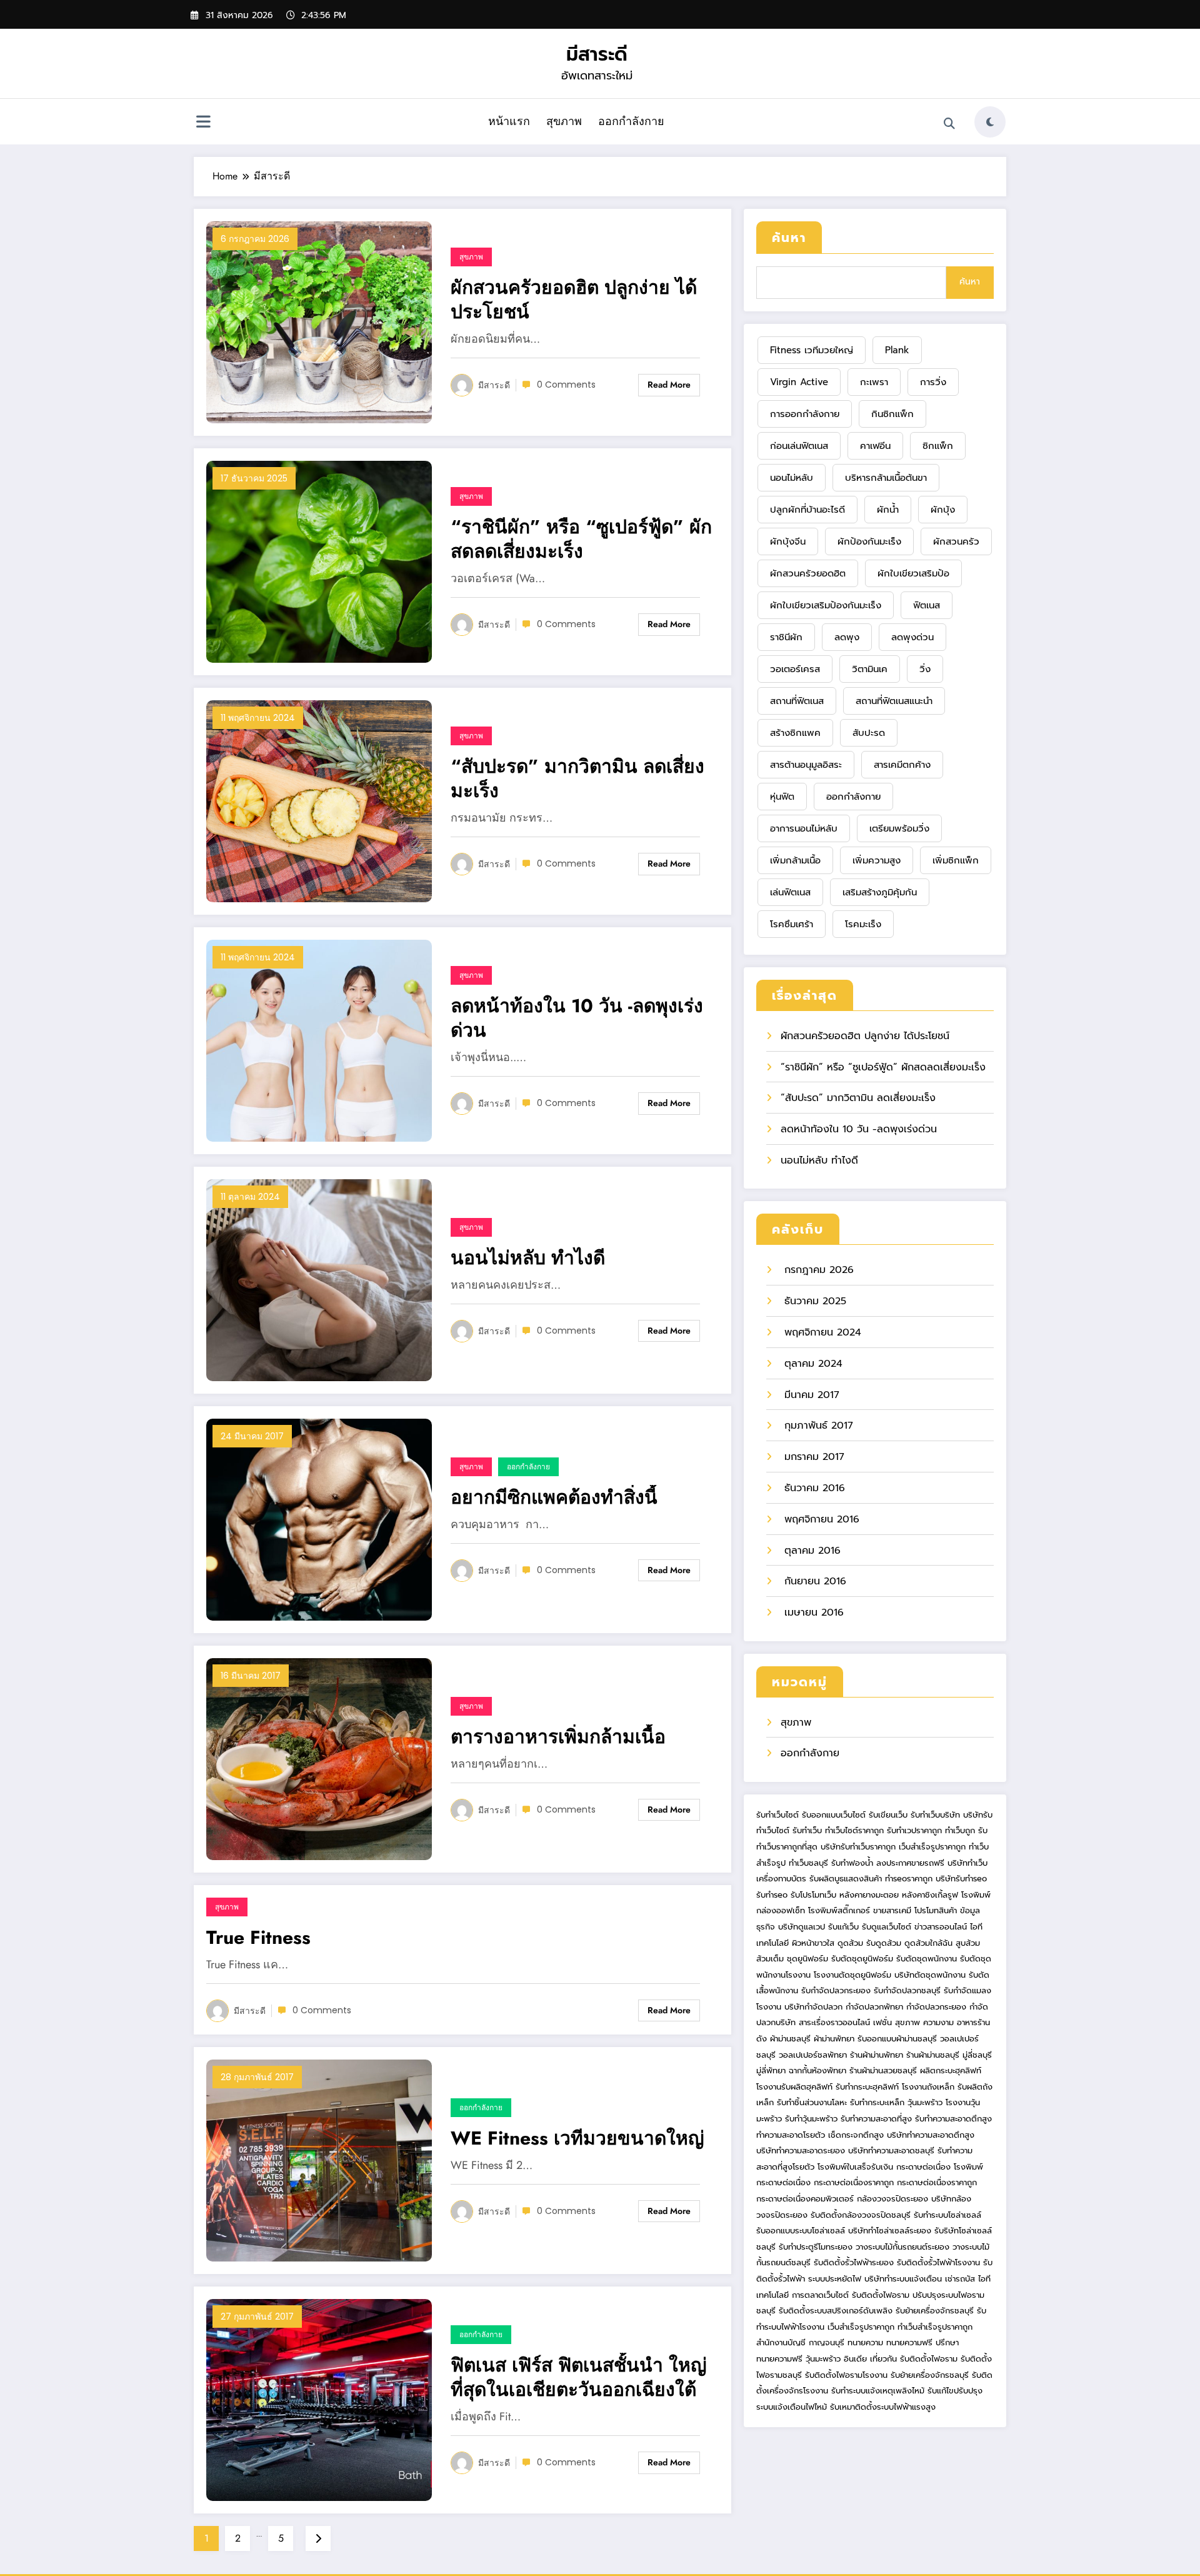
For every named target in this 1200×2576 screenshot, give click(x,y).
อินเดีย (857, 2359)
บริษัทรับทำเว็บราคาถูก (858, 1847)
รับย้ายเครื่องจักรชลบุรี (935, 2311)
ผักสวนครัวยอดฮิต (808, 573)
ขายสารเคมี (892, 1910)
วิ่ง (925, 669)
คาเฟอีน (875, 446)
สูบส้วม (968, 1943)
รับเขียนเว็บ (888, 1815)
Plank (897, 350)
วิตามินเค (870, 669)
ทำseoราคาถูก (909, 1879)
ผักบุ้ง (943, 510)
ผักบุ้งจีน (788, 541)
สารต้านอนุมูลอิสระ (806, 765)
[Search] (949, 124)
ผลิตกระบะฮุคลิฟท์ (951, 2070)
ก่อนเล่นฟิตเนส (799, 446)
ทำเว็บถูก (960, 1830)
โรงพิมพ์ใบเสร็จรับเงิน (855, 2167)
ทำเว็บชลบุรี (808, 1863)
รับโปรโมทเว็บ (813, 1895)
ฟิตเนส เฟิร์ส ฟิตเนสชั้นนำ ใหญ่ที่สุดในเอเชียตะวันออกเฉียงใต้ (579, 2377)
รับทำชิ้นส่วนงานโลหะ (812, 2102)
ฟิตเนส (927, 605)
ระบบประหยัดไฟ (835, 2279)
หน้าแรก (509, 121)
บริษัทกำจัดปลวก (813, 2007)
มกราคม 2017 (812, 1457)
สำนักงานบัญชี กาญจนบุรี (800, 2342)
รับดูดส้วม (884, 1943)
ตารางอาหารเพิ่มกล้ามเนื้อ (558, 1737)
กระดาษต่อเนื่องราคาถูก (854, 2182)
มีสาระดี (597, 54)
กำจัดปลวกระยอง (936, 2007)
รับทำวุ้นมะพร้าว (811, 2119)
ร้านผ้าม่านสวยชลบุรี (883, 2070)
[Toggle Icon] (203, 123)
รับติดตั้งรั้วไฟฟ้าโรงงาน (938, 2262)
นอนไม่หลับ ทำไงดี (528, 1258)
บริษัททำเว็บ (967, 1863)
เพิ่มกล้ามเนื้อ (795, 860)
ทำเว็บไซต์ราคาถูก (854, 1830)
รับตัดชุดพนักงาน (927, 1959)
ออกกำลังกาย (631, 121)
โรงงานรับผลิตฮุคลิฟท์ (794, 2087)
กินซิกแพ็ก (892, 414)
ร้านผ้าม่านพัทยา (877, 2055)
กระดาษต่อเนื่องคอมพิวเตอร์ (805, 2199)
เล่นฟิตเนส (790, 892)
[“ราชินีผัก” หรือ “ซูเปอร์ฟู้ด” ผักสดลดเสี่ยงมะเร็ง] (319, 561)
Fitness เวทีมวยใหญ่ (812, 350)
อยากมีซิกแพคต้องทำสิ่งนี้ (554, 1497)
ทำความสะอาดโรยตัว (791, 2135)
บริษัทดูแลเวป (802, 1927)
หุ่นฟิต (782, 797)
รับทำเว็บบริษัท (935, 1815)
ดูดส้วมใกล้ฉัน (928, 1943)
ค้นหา (789, 238)
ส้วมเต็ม (770, 1959)
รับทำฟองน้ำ (852, 1863)
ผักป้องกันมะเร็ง (869, 541)
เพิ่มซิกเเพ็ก (956, 860)
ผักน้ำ (888, 510)
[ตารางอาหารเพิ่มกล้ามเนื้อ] (319, 1758)
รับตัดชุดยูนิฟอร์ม (862, 1959)
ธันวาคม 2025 (813, 1301)
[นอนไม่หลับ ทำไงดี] (319, 1279)
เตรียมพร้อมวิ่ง (899, 828)
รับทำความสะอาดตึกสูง (953, 2119)
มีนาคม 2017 (810, 1395)
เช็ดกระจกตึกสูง (856, 2135)
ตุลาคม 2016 (811, 1551)
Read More (669, 385)
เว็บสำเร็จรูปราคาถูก (932, 1847)
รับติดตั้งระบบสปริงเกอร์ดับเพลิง (836, 2311)
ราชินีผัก (786, 637)
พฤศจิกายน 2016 (820, 1519)
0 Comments (566, 385)
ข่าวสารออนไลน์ (941, 1927)
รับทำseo (772, 1895)
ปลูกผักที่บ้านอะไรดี (807, 510)
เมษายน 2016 (812, 1613)
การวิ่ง (933, 382)
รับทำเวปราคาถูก (914, 1830)
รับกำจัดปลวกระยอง (836, 1990)
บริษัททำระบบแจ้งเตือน (903, 2279)
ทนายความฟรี (909, 2342)
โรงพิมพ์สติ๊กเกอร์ (839, 1910)
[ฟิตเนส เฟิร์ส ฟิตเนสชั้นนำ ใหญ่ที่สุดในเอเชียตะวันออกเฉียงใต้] (319, 2399)
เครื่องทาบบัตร (781, 1879)
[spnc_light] (990, 122)
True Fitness (258, 1937)
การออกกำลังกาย (805, 414)
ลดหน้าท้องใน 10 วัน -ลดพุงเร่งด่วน (577, 1018)
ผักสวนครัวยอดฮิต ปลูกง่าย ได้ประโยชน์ (574, 299)
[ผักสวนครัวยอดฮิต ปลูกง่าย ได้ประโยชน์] (319, 321)
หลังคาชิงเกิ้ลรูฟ (930, 1895)
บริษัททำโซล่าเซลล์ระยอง (890, 2231)
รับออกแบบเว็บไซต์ (835, 1815)
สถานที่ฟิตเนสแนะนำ (894, 701)
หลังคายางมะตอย (869, 1895)
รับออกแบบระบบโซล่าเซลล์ (801, 2231)
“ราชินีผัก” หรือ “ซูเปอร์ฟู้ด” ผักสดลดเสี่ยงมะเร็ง (581, 539)
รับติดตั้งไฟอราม (881, 2295)
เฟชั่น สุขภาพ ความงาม (913, 2022)
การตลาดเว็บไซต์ (820, 2295)
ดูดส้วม (850, 1943)
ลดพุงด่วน (912, 637)
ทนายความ (865, 2342)
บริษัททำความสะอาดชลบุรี (891, 2151)
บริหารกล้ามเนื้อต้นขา (886, 478)
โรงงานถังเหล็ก (928, 2087)
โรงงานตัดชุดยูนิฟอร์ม (852, 1975)
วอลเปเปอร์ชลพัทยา (813, 2055)
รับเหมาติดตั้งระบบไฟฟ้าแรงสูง (883, 2407)
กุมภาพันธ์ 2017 (817, 1426)
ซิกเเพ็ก (938, 446)
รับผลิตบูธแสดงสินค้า (846, 1879)
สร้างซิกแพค (795, 733)
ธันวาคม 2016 (813, 1488)
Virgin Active (799, 382)
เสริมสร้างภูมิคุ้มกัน (880, 892)
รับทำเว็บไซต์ (777, 1815)
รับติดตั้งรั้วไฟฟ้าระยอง (854, 2262)
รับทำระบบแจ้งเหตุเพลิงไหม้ (879, 2391)
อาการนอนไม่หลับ (804, 828)
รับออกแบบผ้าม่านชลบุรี (897, 2039)
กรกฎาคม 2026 (817, 1270)
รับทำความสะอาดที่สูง (876, 2119)
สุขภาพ (564, 121)
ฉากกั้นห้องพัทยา (817, 2070)
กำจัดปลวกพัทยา (874, 2007)
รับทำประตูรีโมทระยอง (816, 2247)
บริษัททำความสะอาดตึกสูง (931, 2135)
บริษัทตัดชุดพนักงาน (930, 1975)
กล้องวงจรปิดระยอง (892, 2199)
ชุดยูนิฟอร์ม (807, 1959)
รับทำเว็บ (807, 1830)
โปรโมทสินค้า (936, 1910)
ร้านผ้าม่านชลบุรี (933, 2055)
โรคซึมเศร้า (792, 924)
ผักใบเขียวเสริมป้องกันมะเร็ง (826, 605)
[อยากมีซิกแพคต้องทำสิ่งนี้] (319, 1519)
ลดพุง (847, 637)
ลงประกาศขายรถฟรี (910, 1863)
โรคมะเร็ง (863, 924)
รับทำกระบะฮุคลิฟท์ (867, 2087)
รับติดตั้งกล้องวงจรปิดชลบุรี (861, 2215)
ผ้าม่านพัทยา (834, 2039)
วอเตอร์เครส (795, 669)
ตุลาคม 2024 (812, 1364)
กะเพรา (874, 382)
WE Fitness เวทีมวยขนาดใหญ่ (577, 2138)
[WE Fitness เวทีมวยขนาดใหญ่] (319, 2160)
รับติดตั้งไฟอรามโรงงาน (848, 2375)
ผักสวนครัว (956, 541)
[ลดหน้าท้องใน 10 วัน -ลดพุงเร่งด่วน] (319, 1040)
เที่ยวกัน (885, 2359)
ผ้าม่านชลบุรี (790, 2039)
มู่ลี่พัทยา (771, 2070)
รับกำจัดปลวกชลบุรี (907, 1990)
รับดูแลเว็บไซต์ (887, 1927)
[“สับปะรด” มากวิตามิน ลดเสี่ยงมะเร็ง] (319, 800)
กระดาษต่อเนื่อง (923, 2167)
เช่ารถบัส (960, 2279)
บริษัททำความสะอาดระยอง (801, 2151)
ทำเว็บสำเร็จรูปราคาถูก (935, 2327)
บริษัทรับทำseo (961, 1879)
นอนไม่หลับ (792, 478)
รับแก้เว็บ (843, 1927)
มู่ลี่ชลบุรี (977, 2055)
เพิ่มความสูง (877, 860)
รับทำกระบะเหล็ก (877, 2102)
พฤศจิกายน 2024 (821, 1332)
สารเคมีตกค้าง (902, 765)
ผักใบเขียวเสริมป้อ (913, 573)
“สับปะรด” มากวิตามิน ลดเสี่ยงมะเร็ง (577, 778)
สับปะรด (869, 733)
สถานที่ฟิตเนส (797, 701)
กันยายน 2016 (813, 1581)
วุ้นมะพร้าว (925, 2102)
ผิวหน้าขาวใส (813, 1943)
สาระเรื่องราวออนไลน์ (834, 2022)
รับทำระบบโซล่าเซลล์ (947, 2215)
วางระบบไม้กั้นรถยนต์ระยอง (902, 2247)
